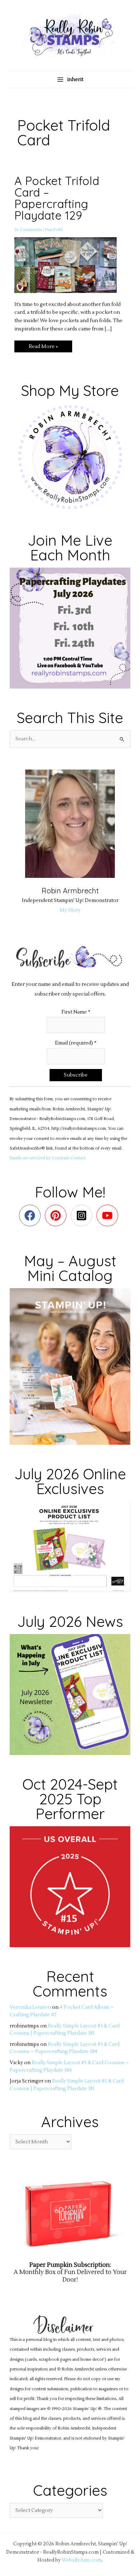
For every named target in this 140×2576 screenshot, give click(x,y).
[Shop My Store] (70, 457)
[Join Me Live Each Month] (70, 628)
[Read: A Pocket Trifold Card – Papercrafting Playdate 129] (70, 265)
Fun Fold (54, 230)
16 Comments (28, 230)
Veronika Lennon (30, 2007)
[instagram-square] (83, 1215)
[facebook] (31, 1215)
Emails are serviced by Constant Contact (48, 1158)
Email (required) (76, 1043)
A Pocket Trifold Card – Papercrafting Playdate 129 (57, 198)
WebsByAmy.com (82, 2560)
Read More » (45, 345)
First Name (76, 1012)
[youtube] (109, 1215)
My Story (70, 910)
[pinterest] (57, 1215)
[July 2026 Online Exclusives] (70, 1546)
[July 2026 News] (70, 1694)
